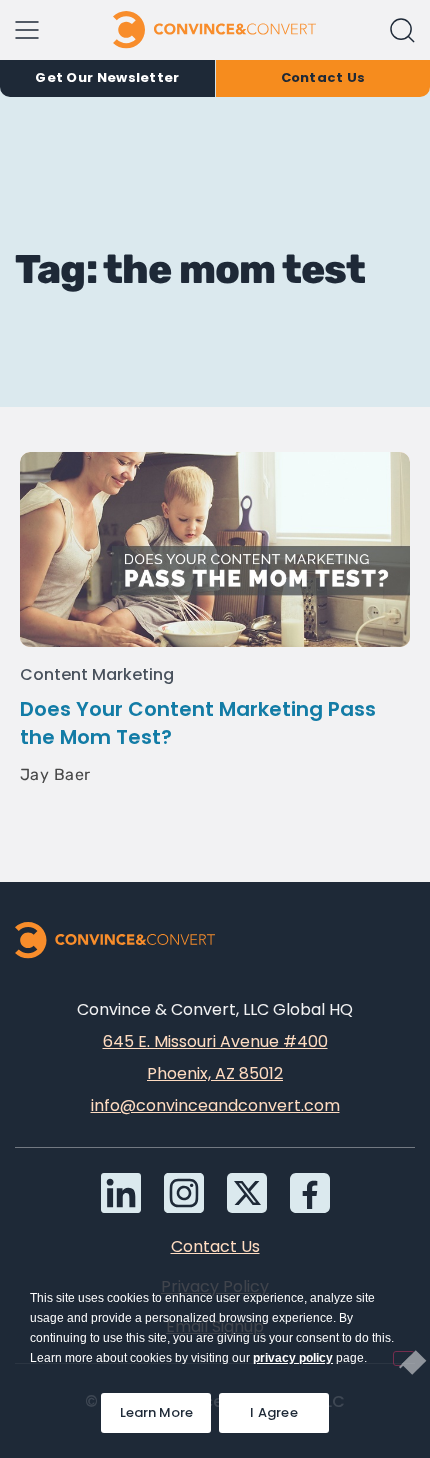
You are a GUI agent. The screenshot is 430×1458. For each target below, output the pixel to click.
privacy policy (293, 1358)
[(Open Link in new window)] (310, 1193)
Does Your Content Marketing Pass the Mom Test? (198, 723)
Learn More (165, 1407)
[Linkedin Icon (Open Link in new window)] (121, 1193)
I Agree (274, 1412)
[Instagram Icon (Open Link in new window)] (184, 1193)
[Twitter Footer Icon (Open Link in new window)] (247, 1193)
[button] (402, 30)
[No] (404, 1358)
